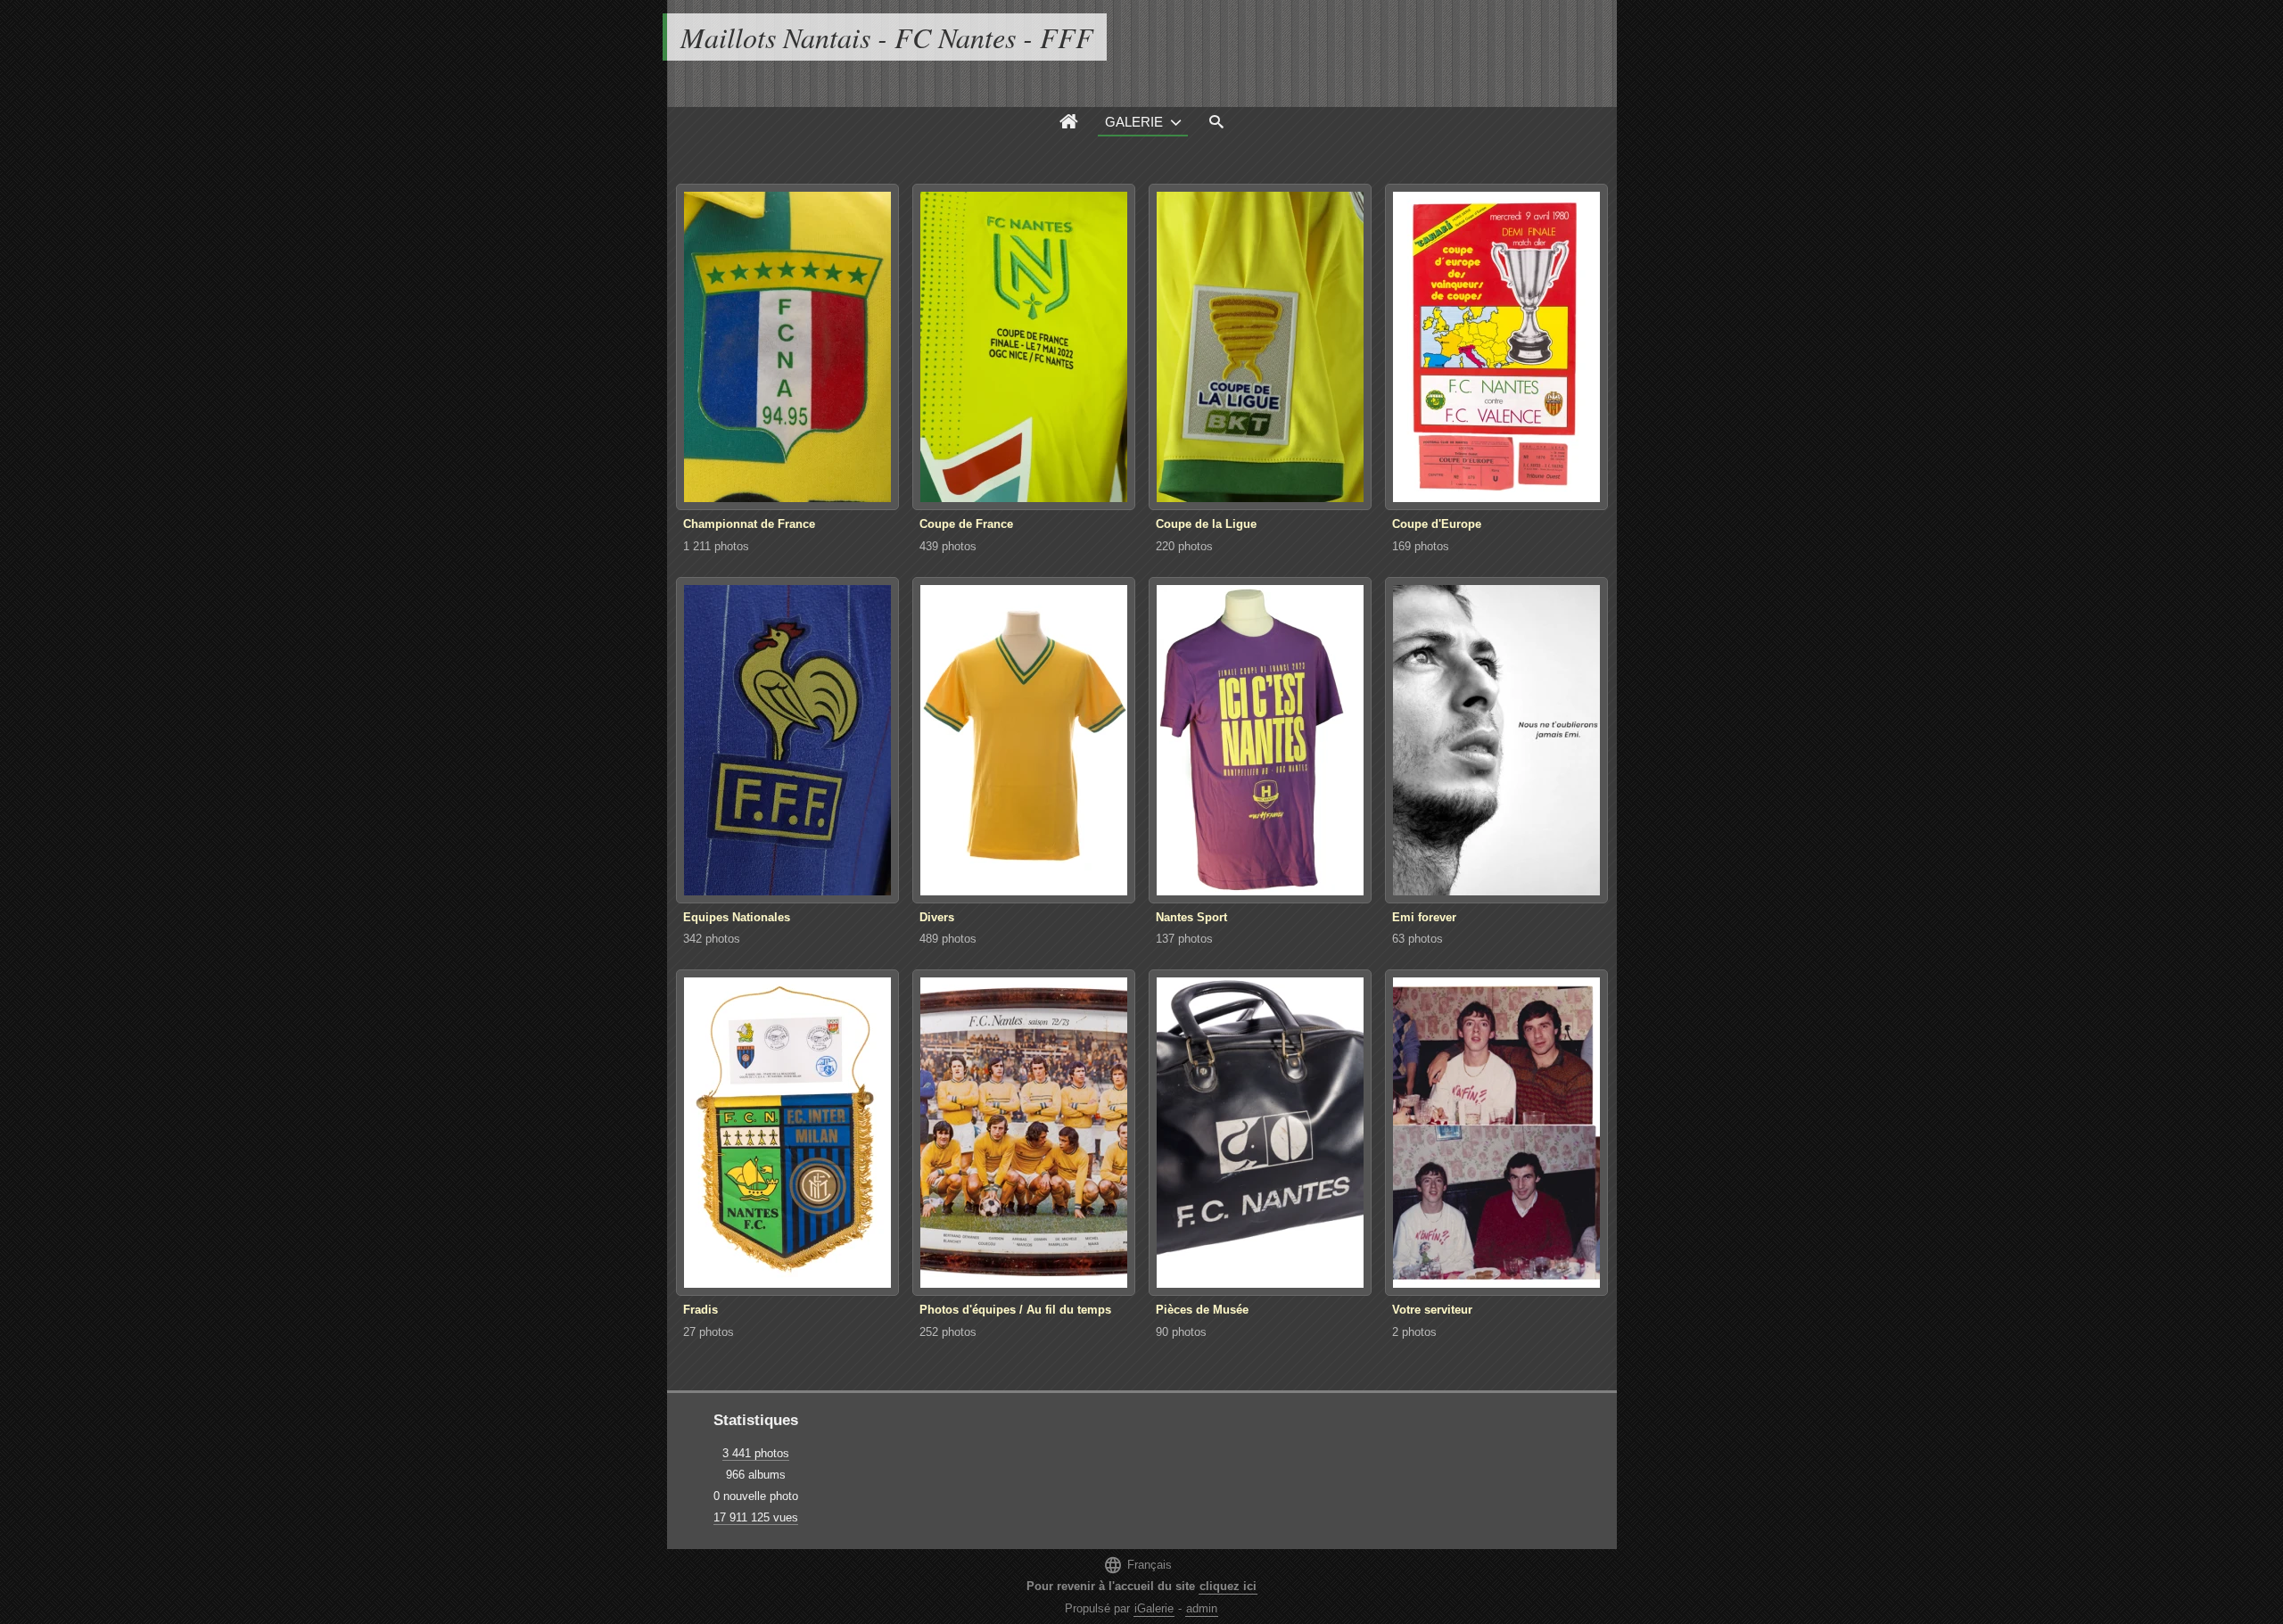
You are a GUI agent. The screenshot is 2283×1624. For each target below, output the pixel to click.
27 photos (709, 1332)
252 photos (948, 1332)
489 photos (948, 939)
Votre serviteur (1432, 1310)
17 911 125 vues (756, 1517)
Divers (937, 917)
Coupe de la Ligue (1206, 524)
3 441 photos (756, 1453)
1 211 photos (716, 546)
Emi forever (1424, 917)
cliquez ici (1228, 1586)
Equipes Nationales (737, 917)
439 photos (948, 546)
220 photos (1184, 546)
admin (1202, 1608)
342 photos (712, 939)
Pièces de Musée (1202, 1310)
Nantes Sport (1191, 917)
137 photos (1184, 939)
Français (1137, 1565)
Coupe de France (966, 524)
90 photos (1181, 1332)
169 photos (1421, 546)
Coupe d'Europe (1437, 524)
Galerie (1134, 122)
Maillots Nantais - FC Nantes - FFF (887, 37)
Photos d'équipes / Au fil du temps (1015, 1310)
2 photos (1414, 1332)
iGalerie (1154, 1608)
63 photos (1418, 939)
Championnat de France (749, 524)
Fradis (701, 1310)
